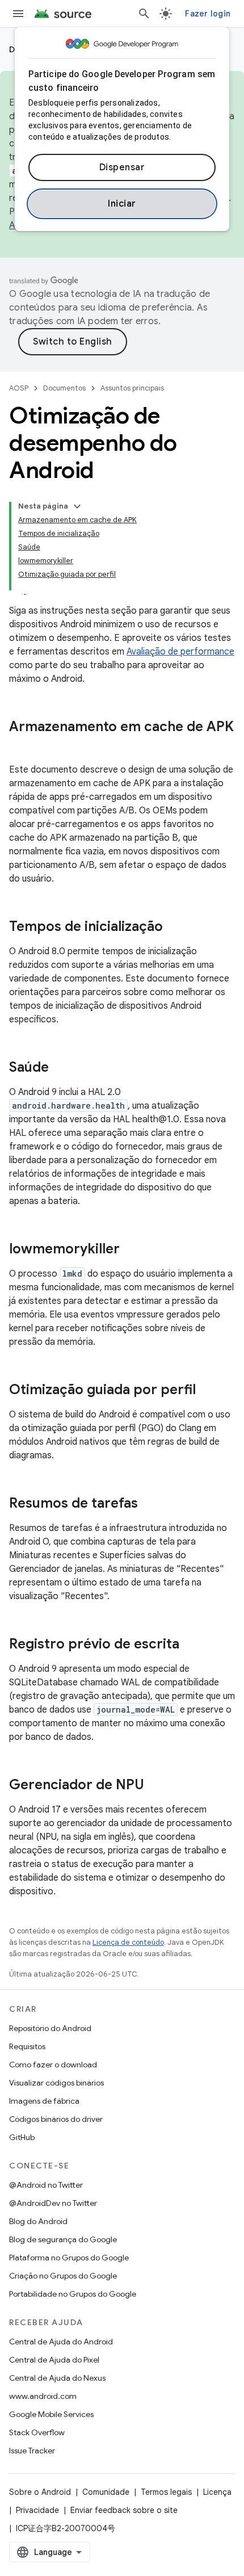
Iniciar (122, 204)
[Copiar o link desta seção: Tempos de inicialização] (174, 928)
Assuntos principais (132, 388)
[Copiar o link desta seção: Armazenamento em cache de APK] (20, 746)
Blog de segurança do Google (63, 2239)
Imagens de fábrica (44, 2101)
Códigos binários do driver (56, 2119)
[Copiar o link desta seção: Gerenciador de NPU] (155, 1786)
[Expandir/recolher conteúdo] (77, 506)
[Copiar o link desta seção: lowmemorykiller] (131, 1250)
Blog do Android (38, 2221)
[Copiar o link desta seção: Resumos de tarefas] (149, 1504)
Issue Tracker (32, 2451)
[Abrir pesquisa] (144, 14)
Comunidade (106, 2492)
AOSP (19, 388)
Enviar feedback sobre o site (124, 2510)
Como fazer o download (53, 2065)
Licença (217, 2492)
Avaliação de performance (180, 652)
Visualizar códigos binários (56, 2083)
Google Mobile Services (51, 2414)
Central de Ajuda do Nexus (57, 2378)
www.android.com (43, 2396)
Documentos (64, 388)
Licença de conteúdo (128, 1942)
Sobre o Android (40, 2492)
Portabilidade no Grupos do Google (73, 2294)
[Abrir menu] (18, 14)
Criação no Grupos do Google (63, 2276)
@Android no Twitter (46, 2185)
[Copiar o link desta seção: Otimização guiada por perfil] (207, 1391)
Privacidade (37, 2510)
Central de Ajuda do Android (61, 2342)
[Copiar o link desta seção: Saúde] (60, 1068)
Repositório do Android (50, 2028)
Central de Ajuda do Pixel (54, 2360)
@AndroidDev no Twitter (53, 2203)
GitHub (22, 2137)
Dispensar (122, 167)
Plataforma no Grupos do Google (69, 2258)
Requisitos (27, 2046)
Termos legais (166, 2492)
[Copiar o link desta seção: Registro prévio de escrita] (191, 1645)
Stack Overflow (37, 2432)
